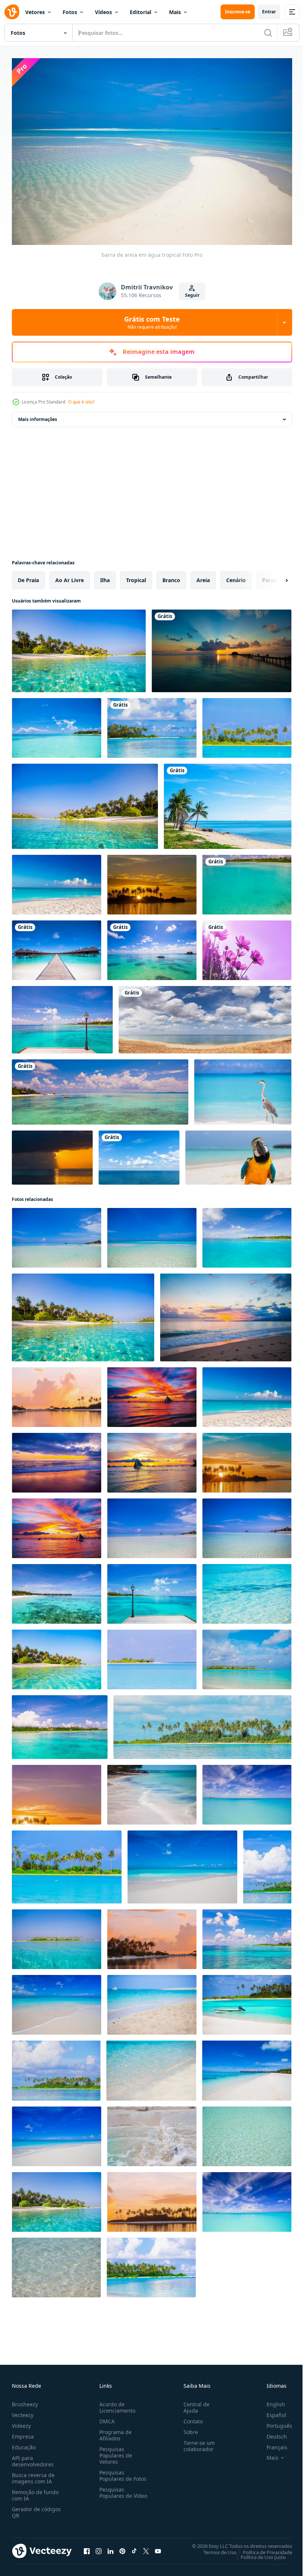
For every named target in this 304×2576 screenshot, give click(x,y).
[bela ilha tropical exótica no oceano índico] (247, 2067)
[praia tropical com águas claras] (247, 1525)
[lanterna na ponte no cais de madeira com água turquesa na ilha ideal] (152, 1590)
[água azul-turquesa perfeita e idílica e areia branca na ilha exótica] (57, 881)
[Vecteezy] (12, 12)
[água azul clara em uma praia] (85, 803)
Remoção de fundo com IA (35, 2492)
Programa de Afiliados (114, 2431)
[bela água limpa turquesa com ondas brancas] (152, 2133)
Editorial (141, 12)
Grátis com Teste (152, 322)
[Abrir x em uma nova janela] (146, 2547)
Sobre (188, 2428)
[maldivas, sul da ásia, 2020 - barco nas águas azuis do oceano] (152, 947)
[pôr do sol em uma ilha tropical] (152, 881)
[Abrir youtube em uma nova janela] (158, 2547)
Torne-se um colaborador (196, 2442)
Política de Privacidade (262, 2548)
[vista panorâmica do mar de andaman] (205, 1016)
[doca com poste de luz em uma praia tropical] (62, 1016)
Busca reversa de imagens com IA (33, 2474)
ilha (105, 576)
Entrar (269, 12)
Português (274, 2422)
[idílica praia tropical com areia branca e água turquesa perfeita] (57, 1234)
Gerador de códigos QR (36, 2509)
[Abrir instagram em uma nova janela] (99, 2547)
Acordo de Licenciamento (116, 2404)
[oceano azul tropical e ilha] (247, 1234)
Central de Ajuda (194, 2404)
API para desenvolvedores (33, 2457)
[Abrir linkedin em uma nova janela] (110, 2547)
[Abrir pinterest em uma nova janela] (122, 2547)
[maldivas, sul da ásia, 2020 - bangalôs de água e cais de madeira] (57, 947)
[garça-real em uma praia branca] (243, 1088)
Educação (24, 2444)
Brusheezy (25, 2401)
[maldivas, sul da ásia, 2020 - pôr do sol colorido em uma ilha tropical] (222, 647)
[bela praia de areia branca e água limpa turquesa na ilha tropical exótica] (182, 1863)
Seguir (192, 295)
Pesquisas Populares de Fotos (121, 2472)
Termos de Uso (214, 2548)
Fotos (70, 12)
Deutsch (271, 2433)
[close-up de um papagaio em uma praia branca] (238, 1154)
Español (271, 2411)
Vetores (35, 12)
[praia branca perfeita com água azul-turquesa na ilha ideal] (57, 1393)
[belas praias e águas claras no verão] (228, 803)
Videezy (21, 2422)
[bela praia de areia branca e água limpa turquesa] (152, 1656)
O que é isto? (81, 402)
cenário (236, 576)
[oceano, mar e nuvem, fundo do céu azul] (139, 1154)
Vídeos (103, 12)
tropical (136, 576)
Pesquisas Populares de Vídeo (114, 2492)
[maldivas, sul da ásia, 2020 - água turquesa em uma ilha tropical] (247, 881)
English (270, 2401)
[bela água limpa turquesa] (247, 2133)
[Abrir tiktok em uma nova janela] (134, 2547)
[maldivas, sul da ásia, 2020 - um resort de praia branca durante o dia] (152, 724)
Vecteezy (23, 2411)
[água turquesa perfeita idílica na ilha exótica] (226, 1314)
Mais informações (38, 416)
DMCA (105, 2418)
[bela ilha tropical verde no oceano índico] (56, 2067)
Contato (190, 2418)
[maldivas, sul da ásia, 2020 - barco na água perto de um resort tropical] (100, 1088)
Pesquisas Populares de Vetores (114, 2452)
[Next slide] (275, 577)
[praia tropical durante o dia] (247, 724)
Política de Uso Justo (258, 2553)
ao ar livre (70, 576)
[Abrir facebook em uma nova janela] (87, 2547)
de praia (28, 576)
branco (171, 576)
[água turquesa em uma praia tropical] (57, 724)
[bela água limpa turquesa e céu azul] (247, 1791)
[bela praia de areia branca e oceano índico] (57, 1590)
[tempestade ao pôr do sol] (52, 1154)
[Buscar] (268, 33)
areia (203, 576)
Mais (175, 12)
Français (271, 2444)
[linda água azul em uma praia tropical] (79, 647)
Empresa (23, 2433)
